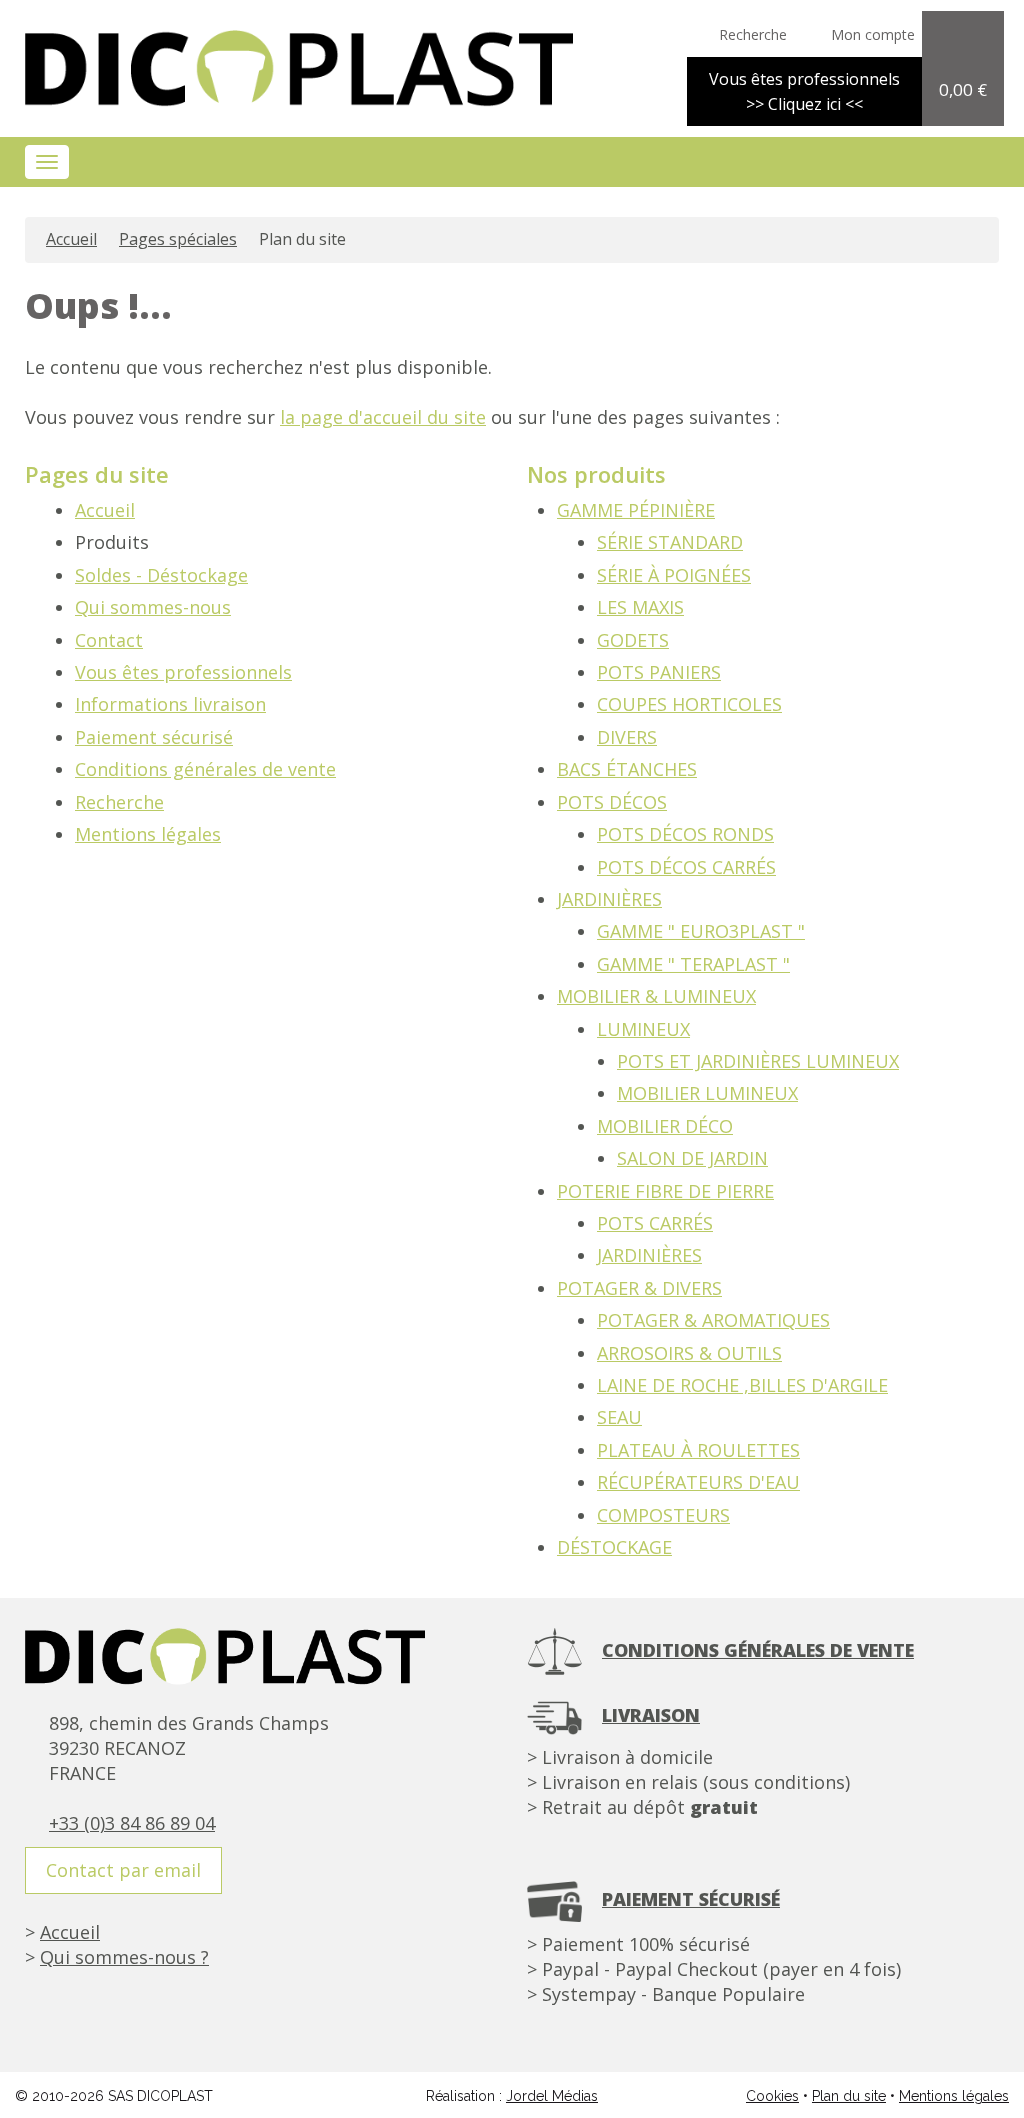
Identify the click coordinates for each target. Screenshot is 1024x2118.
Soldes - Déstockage (161, 575)
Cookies (772, 2096)
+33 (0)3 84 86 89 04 (132, 1823)
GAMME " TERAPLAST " (693, 964)
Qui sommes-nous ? (124, 1957)
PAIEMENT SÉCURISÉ (691, 1899)
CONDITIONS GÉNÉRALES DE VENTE (758, 1650)
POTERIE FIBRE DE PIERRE (665, 1191)
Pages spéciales (178, 239)
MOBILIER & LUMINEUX (656, 996)
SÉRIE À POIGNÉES (674, 575)
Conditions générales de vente (205, 769)
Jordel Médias (552, 2096)
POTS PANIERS (659, 672)
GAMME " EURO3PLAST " (701, 931)
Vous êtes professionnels (183, 672)
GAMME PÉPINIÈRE (636, 510)
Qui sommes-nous (153, 607)
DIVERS (627, 737)
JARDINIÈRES (609, 899)
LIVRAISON (651, 1715)
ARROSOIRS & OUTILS (689, 1353)
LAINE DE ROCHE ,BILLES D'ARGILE (742, 1385)
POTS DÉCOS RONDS (685, 834)
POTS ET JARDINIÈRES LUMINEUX (758, 1061)
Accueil (71, 239)
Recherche (119, 802)
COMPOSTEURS (663, 1515)
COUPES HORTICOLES (689, 704)
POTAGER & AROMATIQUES (713, 1320)
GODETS (633, 640)
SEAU (619, 1417)
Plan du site (849, 2096)
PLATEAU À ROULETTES (698, 1450)
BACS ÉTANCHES (627, 769)
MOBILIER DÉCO (665, 1126)
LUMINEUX (643, 1029)
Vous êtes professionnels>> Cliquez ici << (804, 91)
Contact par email (123, 1870)
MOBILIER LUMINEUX (707, 1093)
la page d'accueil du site (383, 417)
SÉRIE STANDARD (670, 542)
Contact (109, 640)
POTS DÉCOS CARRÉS (686, 867)
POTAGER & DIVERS (639, 1288)
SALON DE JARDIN (692, 1158)
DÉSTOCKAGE (614, 1547)
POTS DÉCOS (612, 802)
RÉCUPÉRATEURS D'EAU (698, 1482)
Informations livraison (170, 704)
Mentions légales (148, 834)
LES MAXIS (640, 607)
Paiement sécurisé (154, 737)
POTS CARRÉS (655, 1223)
